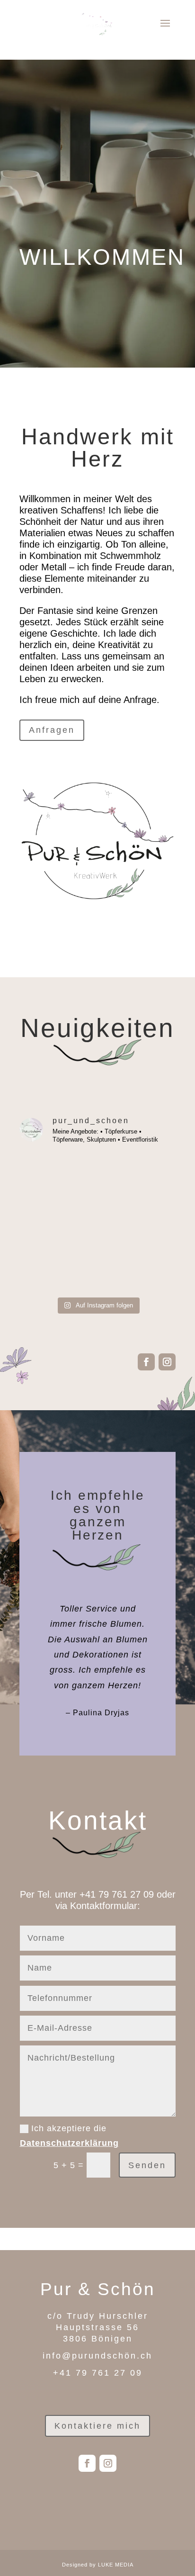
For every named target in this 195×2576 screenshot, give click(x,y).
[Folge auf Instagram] (167, 1362)
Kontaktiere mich (97, 2426)
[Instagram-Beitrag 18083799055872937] (58, 1268)
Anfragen (52, 730)
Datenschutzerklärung (69, 2143)
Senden (147, 2165)
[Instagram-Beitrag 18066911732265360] (58, 1177)
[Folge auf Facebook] (146, 1362)
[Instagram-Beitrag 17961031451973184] (137, 1177)
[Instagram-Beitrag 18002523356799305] (58, 1222)
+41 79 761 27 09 (117, 1894)
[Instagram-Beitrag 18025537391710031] (137, 1268)
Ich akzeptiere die (69, 2136)
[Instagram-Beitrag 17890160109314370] (137, 1222)
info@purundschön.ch (97, 2356)
